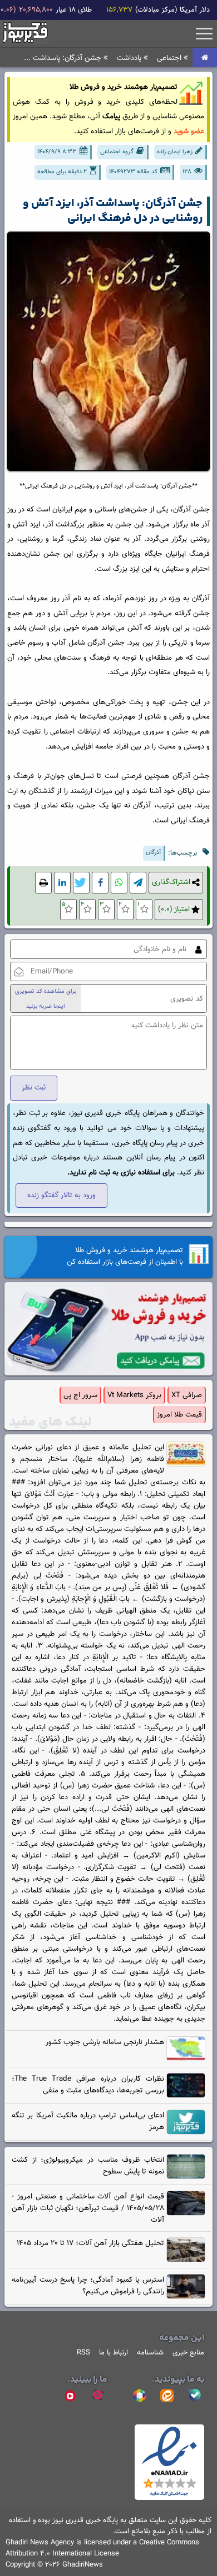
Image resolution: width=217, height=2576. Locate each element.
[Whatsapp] (119, 883)
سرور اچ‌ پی (80, 1395)
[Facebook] (100, 883)
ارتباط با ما (114, 2353)
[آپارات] (98, 2396)
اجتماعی (170, 58)
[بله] (195, 2396)
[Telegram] (138, 883)
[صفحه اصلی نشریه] (205, 58)
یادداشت (130, 58)
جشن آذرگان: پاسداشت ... (64, 58)
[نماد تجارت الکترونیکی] (169, 2498)
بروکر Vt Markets (134, 1395)
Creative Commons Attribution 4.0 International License (102, 2548)
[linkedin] (62, 883)
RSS (83, 2353)
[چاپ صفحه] (43, 883)
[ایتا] (167, 2396)
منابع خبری (188, 2353)
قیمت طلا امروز (179, 1415)
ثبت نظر (34, 1088)
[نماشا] (70, 2396)
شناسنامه (150, 2353)
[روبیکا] (139, 2396)
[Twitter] (81, 883)
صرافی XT (187, 1395)
